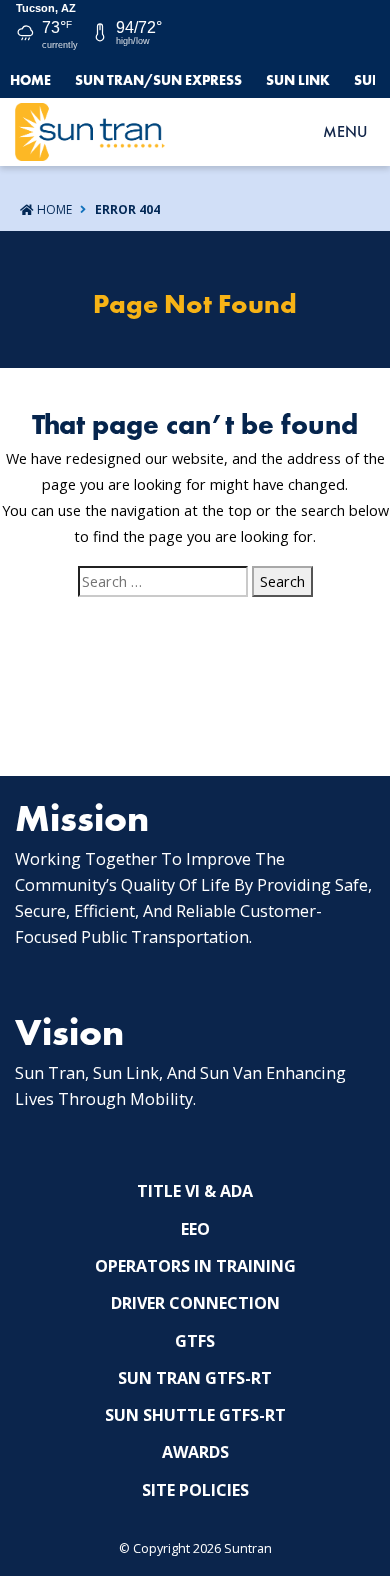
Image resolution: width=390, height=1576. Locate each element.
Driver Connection (195, 1303)
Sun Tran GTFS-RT (195, 1378)
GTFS (195, 1341)
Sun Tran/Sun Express (158, 80)
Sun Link (298, 80)
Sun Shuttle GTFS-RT (195, 1415)
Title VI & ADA (195, 1191)
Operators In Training (195, 1266)
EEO (195, 1229)
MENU (345, 131)
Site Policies (195, 1490)
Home (30, 80)
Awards (195, 1452)
